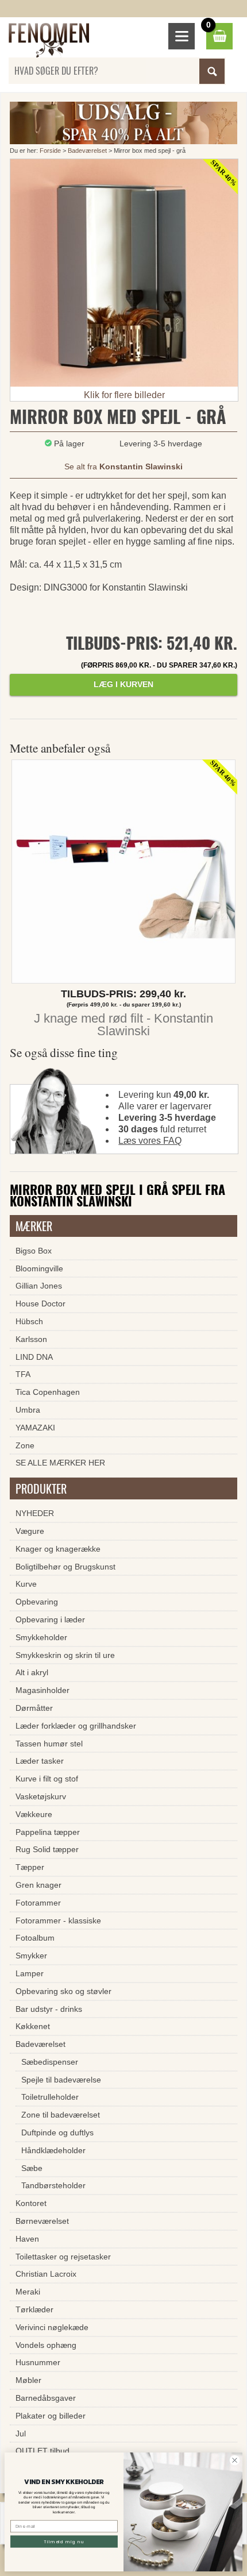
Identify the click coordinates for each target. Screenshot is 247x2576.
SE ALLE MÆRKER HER (60, 1463)
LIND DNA (34, 1357)
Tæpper (30, 1867)
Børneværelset (42, 2221)
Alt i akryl (32, 1672)
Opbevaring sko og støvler (63, 1991)
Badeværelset (87, 151)
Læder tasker (40, 1761)
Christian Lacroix (46, 2274)
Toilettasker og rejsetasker (63, 2257)
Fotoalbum (35, 1938)
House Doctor (40, 1304)
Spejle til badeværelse (61, 2080)
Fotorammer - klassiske (58, 1921)
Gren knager (38, 1885)
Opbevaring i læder (50, 1619)
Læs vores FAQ (150, 1141)
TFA (23, 1374)
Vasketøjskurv (41, 1796)
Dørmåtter (34, 1708)
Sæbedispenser (50, 2062)
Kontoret (31, 2203)
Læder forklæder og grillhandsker (76, 1726)
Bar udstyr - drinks (49, 2009)
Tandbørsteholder (53, 2185)
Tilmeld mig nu (64, 2541)
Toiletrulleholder (50, 2097)
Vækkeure (34, 1814)
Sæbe (32, 2168)
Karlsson (31, 1339)
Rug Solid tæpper (47, 1849)
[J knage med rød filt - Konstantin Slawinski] (123, 874)
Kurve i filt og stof (47, 1779)
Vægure (30, 1531)
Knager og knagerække (58, 1549)
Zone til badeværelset (61, 2115)
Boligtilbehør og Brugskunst (65, 1567)
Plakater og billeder (51, 2416)
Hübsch (29, 1321)
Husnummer (38, 2362)
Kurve (26, 1584)
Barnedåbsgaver (46, 2398)
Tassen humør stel (49, 1744)
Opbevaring (37, 1602)
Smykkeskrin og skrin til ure (65, 1655)
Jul (21, 2434)
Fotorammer (38, 1903)
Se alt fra (123, 466)
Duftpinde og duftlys (57, 2132)
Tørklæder (34, 2309)
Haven (27, 2239)
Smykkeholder (41, 1637)
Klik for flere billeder (124, 395)
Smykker (31, 1956)
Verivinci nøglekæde (52, 2327)
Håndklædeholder (53, 2150)
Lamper (30, 1973)
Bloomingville (39, 1268)
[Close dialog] (235, 2460)
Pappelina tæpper (48, 1832)
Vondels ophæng (46, 2345)
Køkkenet (33, 2026)
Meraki (28, 2292)
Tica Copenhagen (48, 1392)
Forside (50, 151)
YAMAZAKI (35, 1428)
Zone (25, 1445)
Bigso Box (34, 1251)
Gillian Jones (39, 1286)
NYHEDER (35, 1513)
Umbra (28, 1410)
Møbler (28, 2380)
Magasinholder (43, 1690)
